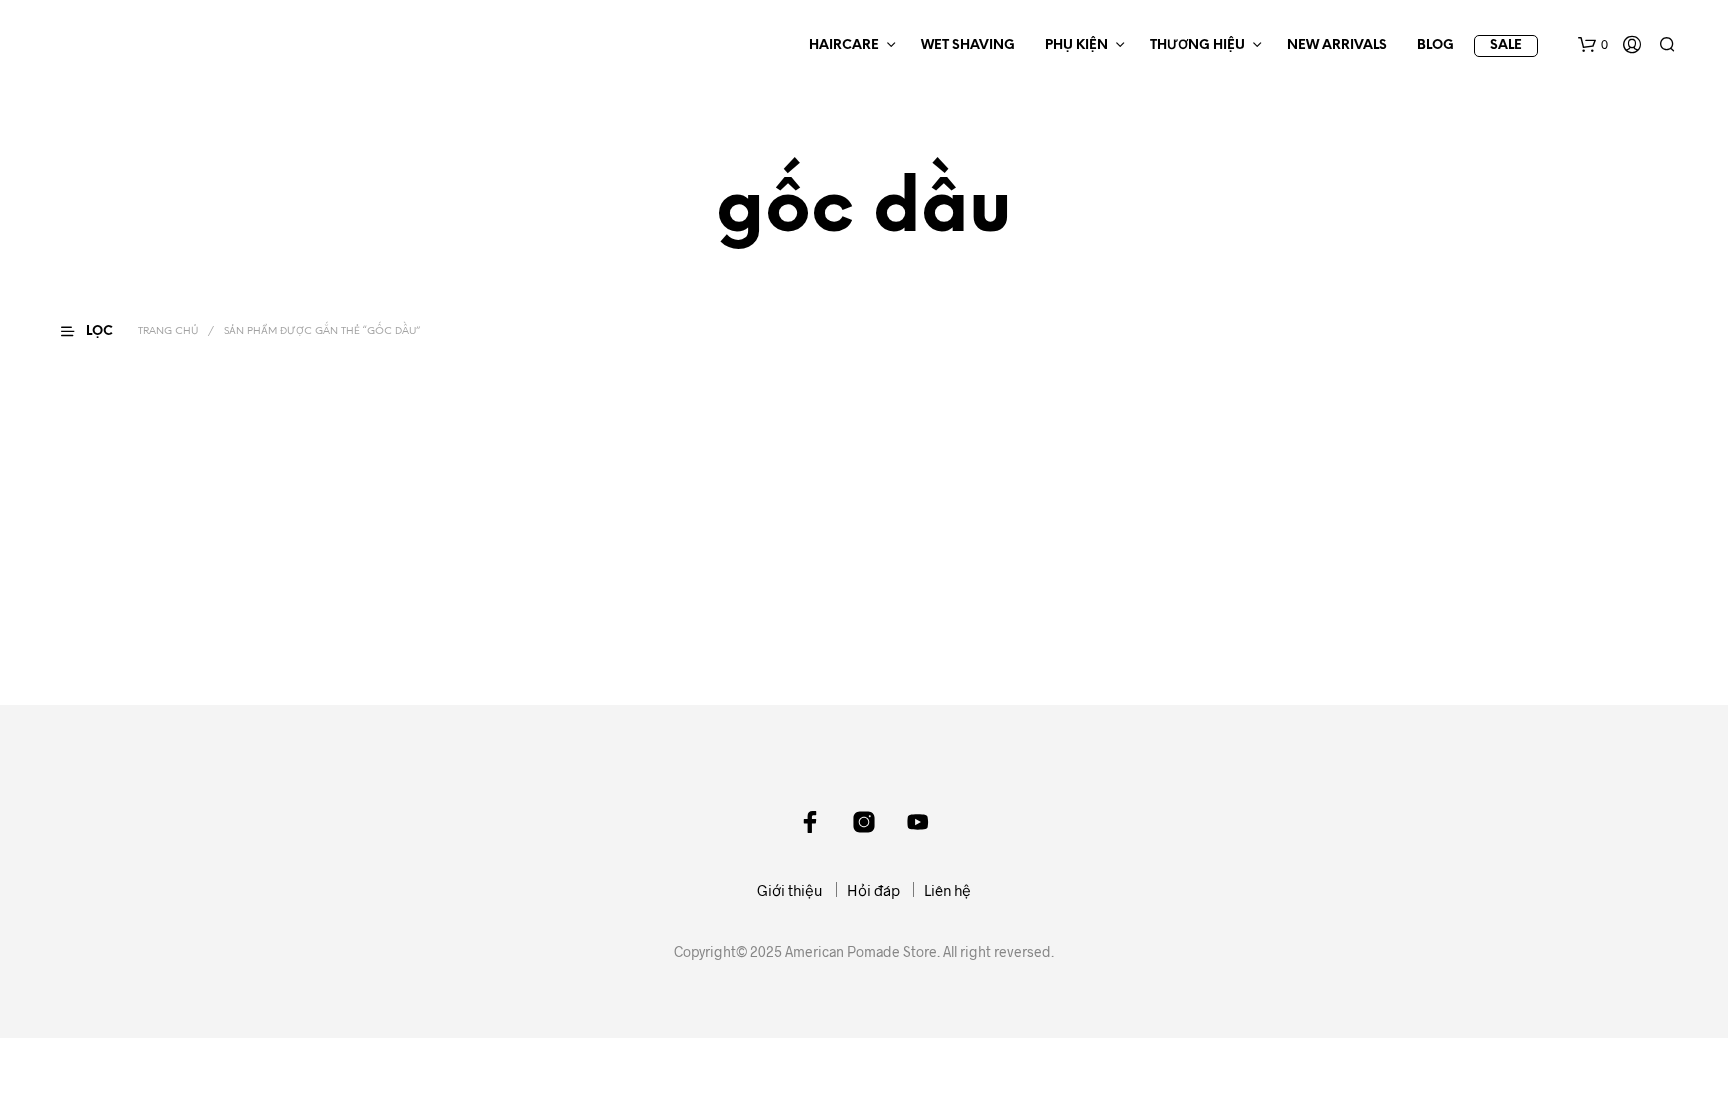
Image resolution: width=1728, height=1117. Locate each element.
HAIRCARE (844, 45)
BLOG (1435, 45)
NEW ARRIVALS (1337, 45)
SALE (1506, 45)
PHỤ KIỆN (1076, 45)
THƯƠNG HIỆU (1197, 45)
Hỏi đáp (873, 890)
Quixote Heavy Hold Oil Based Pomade (173, 610)
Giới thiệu (790, 890)
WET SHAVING (968, 45)
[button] (1593, 45)
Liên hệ (947, 890)
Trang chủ (168, 331)
